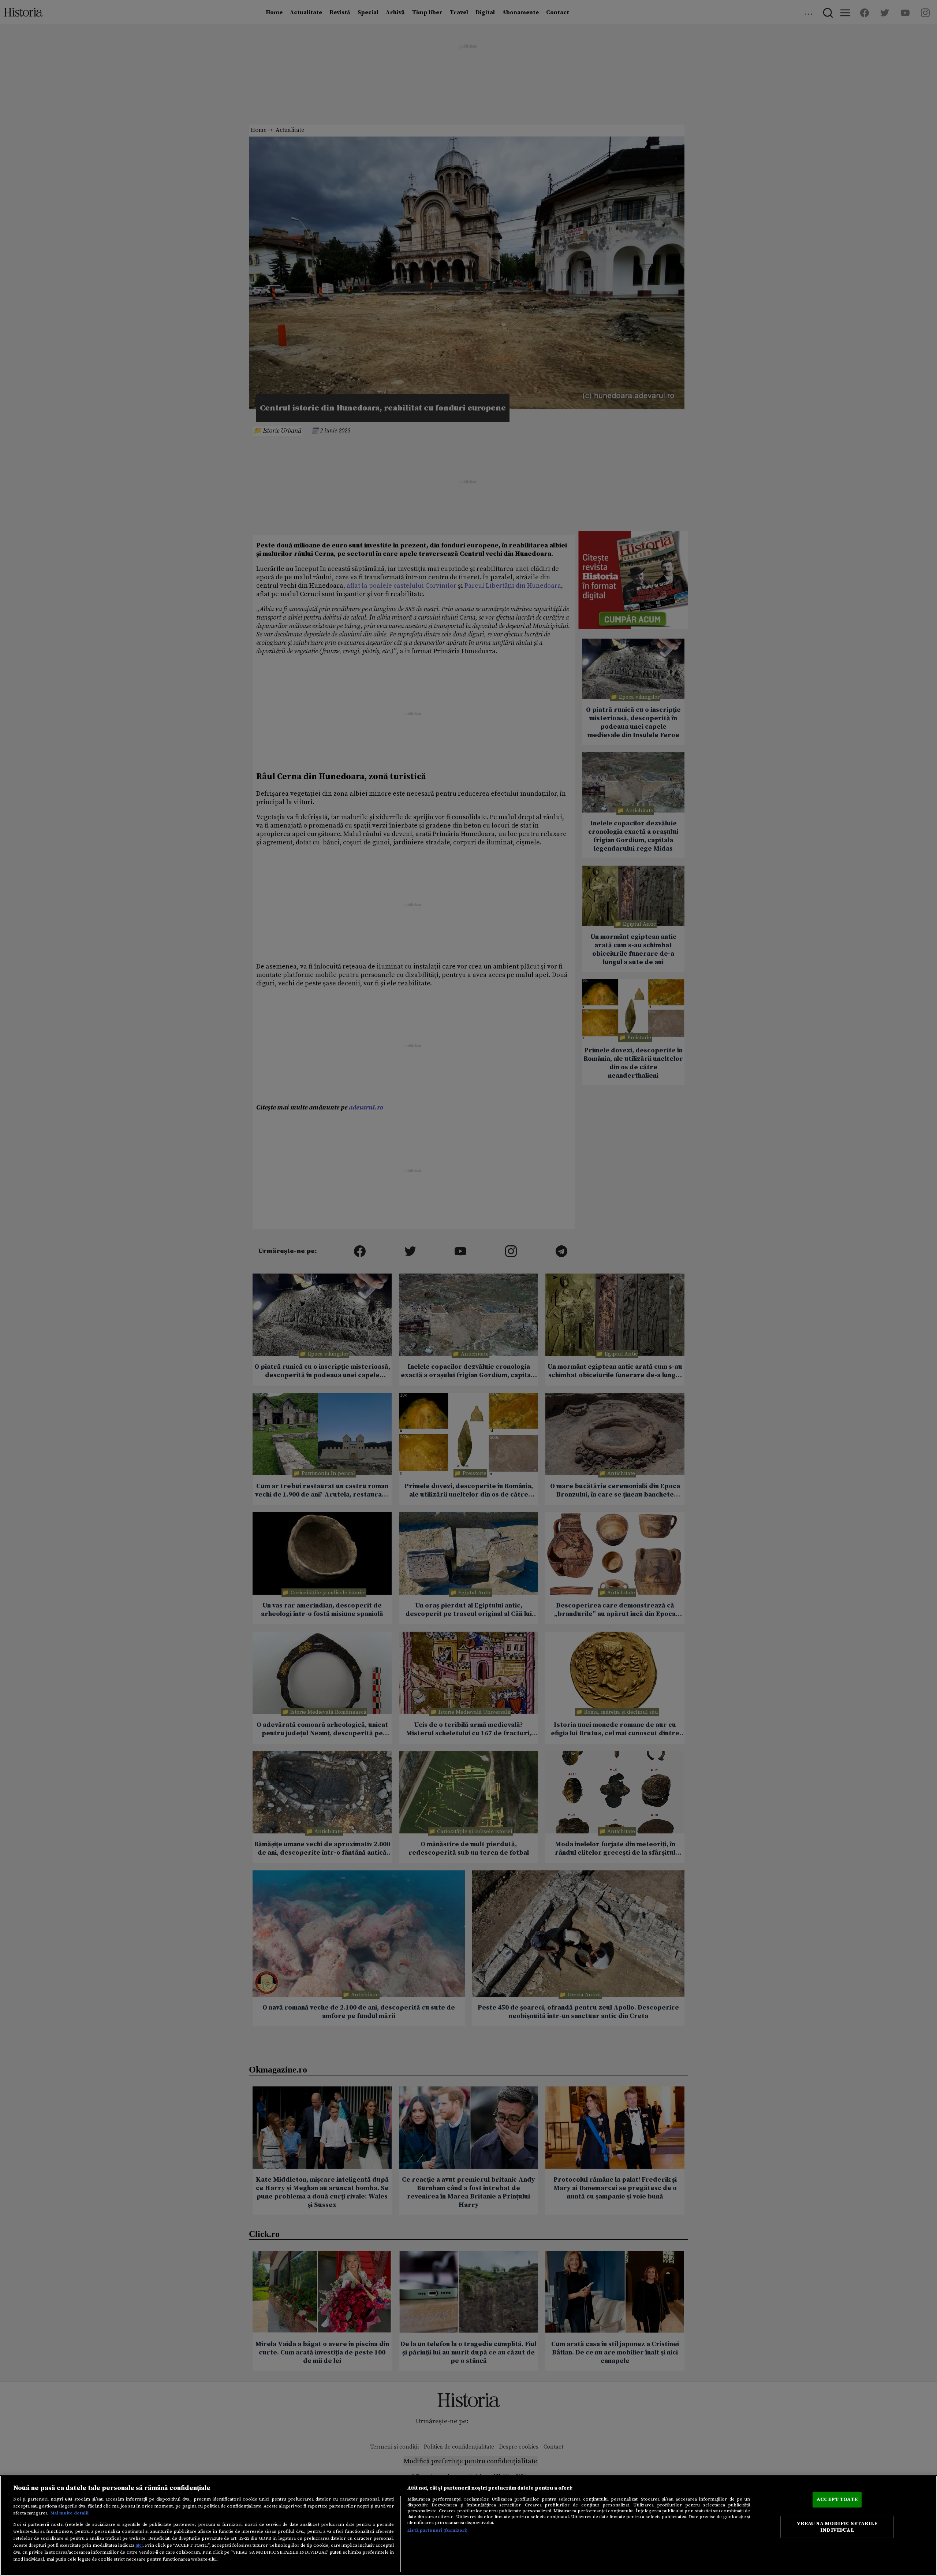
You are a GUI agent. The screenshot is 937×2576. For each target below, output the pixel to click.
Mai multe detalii (70, 2513)
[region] (468, 2526)
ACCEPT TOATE (837, 2499)
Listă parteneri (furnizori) (438, 2530)
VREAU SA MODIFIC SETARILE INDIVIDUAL (837, 2527)
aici (139, 2545)
